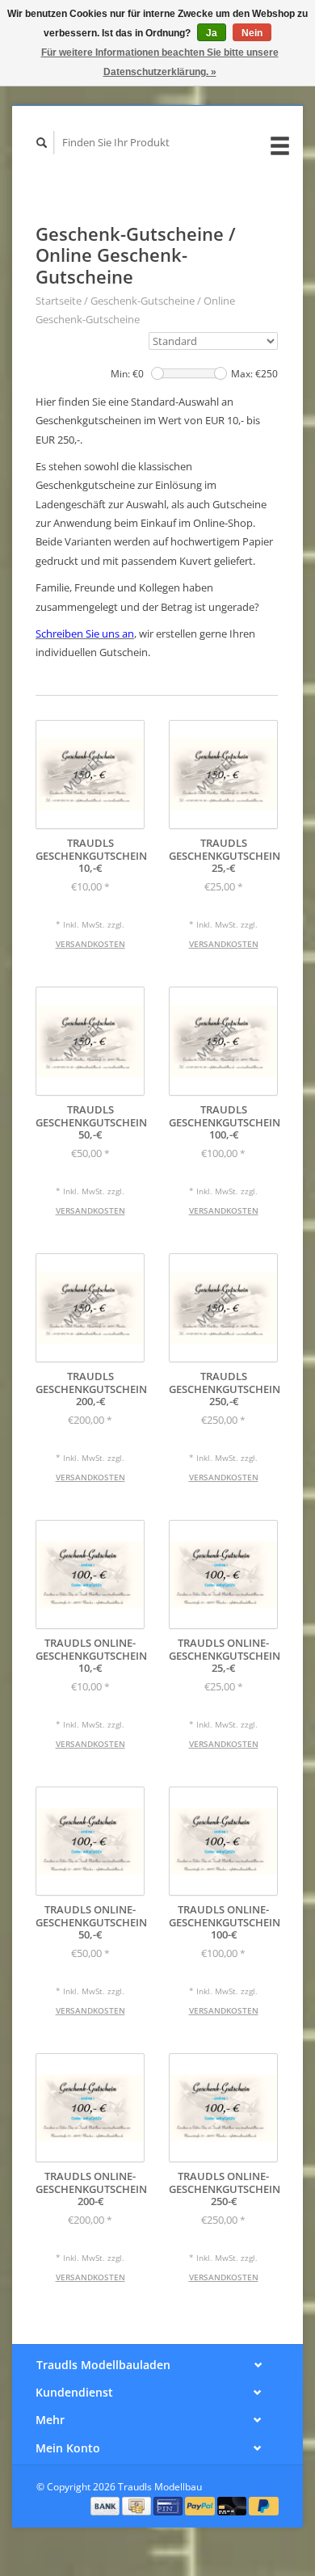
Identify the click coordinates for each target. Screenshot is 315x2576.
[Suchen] (42, 143)
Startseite (59, 301)
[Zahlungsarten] (107, 2505)
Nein (252, 33)
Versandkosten (90, 944)
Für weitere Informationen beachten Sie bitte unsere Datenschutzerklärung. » (160, 62)
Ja (212, 33)
